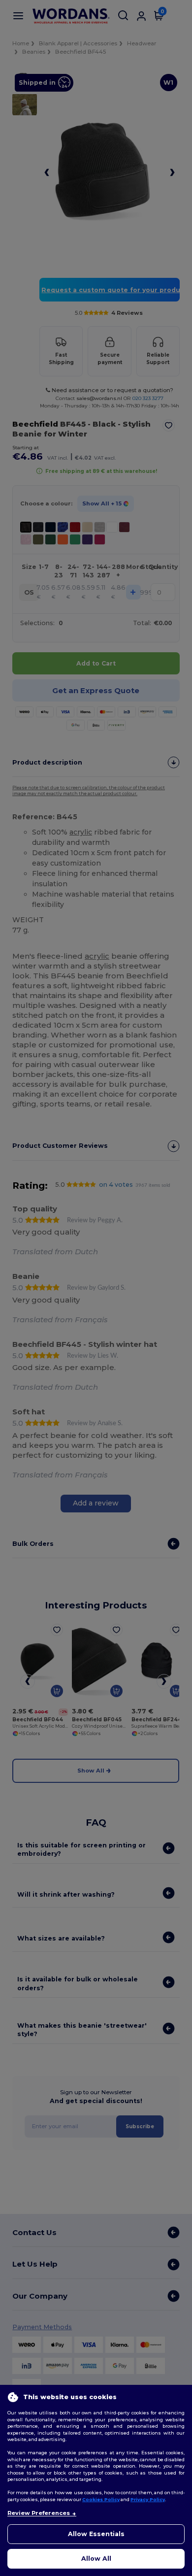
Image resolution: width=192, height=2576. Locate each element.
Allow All (96, 2559)
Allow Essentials (96, 2534)
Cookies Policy (101, 2499)
